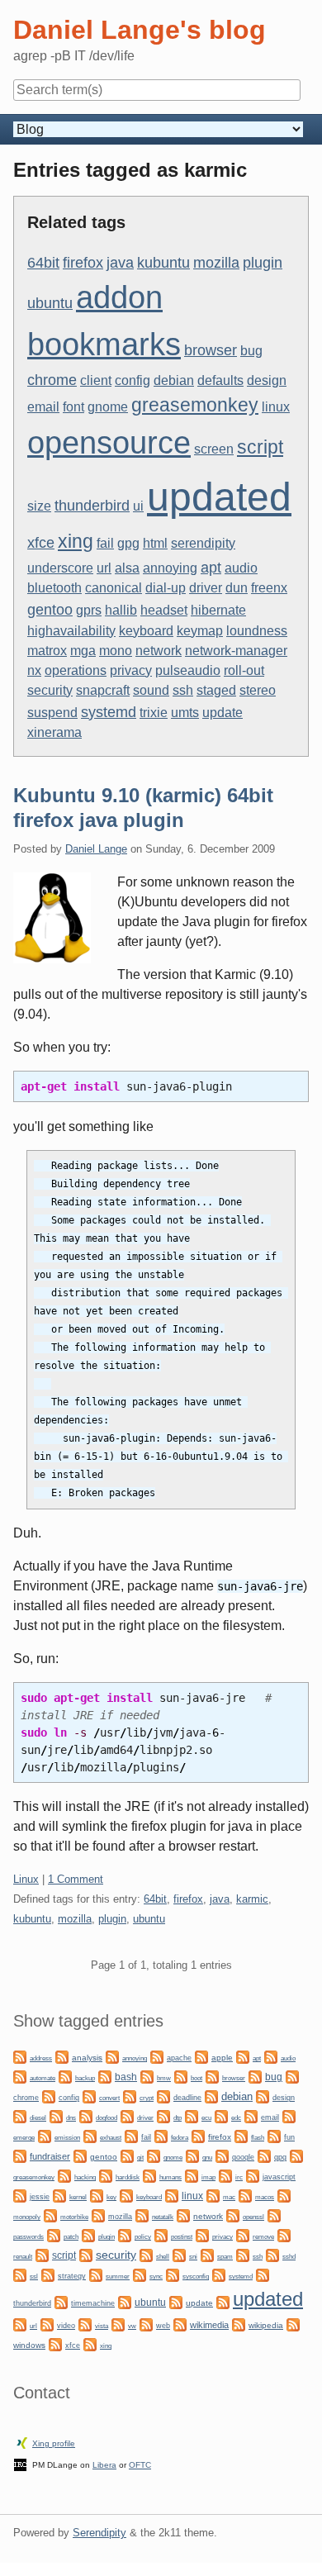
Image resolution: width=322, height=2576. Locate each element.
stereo (258, 690)
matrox (47, 651)
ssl (34, 2276)
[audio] (271, 2056)
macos (265, 2197)
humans (170, 2177)
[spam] (207, 2254)
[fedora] (161, 2135)
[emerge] (289, 2115)
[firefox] (198, 2135)
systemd (109, 712)
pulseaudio (188, 670)
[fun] (274, 2135)
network (159, 651)
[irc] (225, 2175)
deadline (187, 2098)
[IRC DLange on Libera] (20, 2463)
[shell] (146, 2254)
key (111, 2197)
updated (219, 497)
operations (76, 670)
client (96, 380)
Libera (104, 2465)
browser (211, 350)
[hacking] (64, 2175)
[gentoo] (80, 2155)
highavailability (71, 631)
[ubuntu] (125, 2301)
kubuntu (163, 262)
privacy (131, 670)
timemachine (93, 2303)
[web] (146, 2324)
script (260, 447)
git (140, 2157)
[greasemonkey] (296, 2155)
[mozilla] (98, 2215)
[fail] (131, 2135)
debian (174, 380)
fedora (180, 2138)
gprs (89, 610)
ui (138, 506)
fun (289, 2137)
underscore (60, 568)
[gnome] (154, 2155)
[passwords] (274, 2215)
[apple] (201, 2056)
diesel (38, 2118)
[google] (222, 2155)
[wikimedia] (180, 2324)
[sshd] (272, 2254)
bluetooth (54, 588)
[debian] (211, 2096)
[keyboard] (126, 2195)
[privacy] (202, 2234)
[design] (263, 2096)
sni (193, 2257)
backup (85, 2078)
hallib (121, 610)
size (39, 506)
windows (29, 2345)
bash (126, 2077)
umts (185, 713)
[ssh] (243, 2254)
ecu (206, 2118)
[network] (183, 2215)
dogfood (107, 2117)
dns (71, 2118)
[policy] (125, 2234)
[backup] (65, 2076)
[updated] (223, 2301)
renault (23, 2257)
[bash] (105, 2076)
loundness (257, 631)
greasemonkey (195, 405)
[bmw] (147, 2076)
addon (119, 297)
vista (102, 2326)
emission (67, 2138)
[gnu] (192, 2155)
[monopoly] (284, 2195)
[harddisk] (106, 2175)
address (41, 2058)
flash (258, 2138)
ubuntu (50, 303)
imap (208, 2177)
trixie (154, 713)
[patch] (54, 2234)
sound (151, 690)
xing (76, 541)
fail (105, 543)
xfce (41, 542)
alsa (127, 568)
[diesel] (20, 2115)
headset (164, 610)
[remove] (243, 2234)
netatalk (163, 2217)
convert (109, 2098)
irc (239, 2177)
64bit (43, 262)
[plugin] (88, 2234)
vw (132, 2326)
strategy (72, 2276)
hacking (85, 2177)
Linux (26, 1879)
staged (216, 690)
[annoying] (112, 2056)
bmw (164, 2078)
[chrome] (292, 2076)
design (267, 380)
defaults (220, 380)
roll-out (244, 670)
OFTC (140, 2465)
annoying (170, 568)
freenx (269, 588)
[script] (42, 2254)
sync (156, 2276)
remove (263, 2237)
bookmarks (104, 345)
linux (276, 407)
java (120, 262)
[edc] (221, 2115)
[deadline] (163, 2096)
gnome (108, 407)
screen (214, 449)
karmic (252, 1899)
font (73, 407)
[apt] (243, 2056)
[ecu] (192, 2115)
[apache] (157, 2056)
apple (222, 2058)
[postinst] (161, 2234)
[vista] (85, 2324)
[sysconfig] (173, 2274)
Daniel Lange (96, 849)
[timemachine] (61, 2301)
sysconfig (196, 2277)
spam (225, 2257)
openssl (253, 2217)
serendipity (203, 543)
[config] (49, 2096)
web (163, 2326)
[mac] (213, 2195)
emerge (24, 2138)
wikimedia (209, 2325)
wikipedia (266, 2325)
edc (236, 2118)
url (104, 568)
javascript (279, 2177)
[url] (20, 2324)
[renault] (284, 2234)
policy (143, 2236)
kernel (78, 2197)
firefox (83, 262)
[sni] (179, 2254)
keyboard (146, 631)
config (133, 380)
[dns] (56, 2115)
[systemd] (219, 2274)
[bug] (255, 2076)
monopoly (27, 2217)
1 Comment (76, 1879)
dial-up (166, 588)
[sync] (140, 2274)
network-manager (236, 651)
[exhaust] (90, 2135)
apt (211, 567)
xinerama (54, 732)
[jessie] (20, 2195)
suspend (52, 713)
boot (197, 2078)
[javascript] (253, 2175)
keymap (200, 631)
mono (116, 651)
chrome (52, 380)
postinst (182, 2237)
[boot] (181, 2076)
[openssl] (233, 2215)
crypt (147, 2098)
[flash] (241, 2135)
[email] (251, 2115)
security (50, 690)
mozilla (216, 262)
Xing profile (54, 2443)
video (66, 2326)
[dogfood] (86, 2115)
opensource (109, 443)
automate (43, 2078)
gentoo (50, 609)
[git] (127, 2155)
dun (237, 588)
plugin (263, 262)
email (43, 407)
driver (206, 588)
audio (241, 568)
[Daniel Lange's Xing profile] (22, 2442)
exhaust (111, 2138)
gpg (128, 543)
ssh (183, 690)
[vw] (118, 2324)
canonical (114, 588)
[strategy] (48, 2274)
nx (34, 670)
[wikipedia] (239, 2324)
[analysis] (62, 2056)
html (155, 543)
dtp (178, 2117)
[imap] (192, 2175)
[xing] (90, 2343)
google (243, 2157)
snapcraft (103, 690)
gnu (207, 2157)
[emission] (45, 2135)
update (223, 713)
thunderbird (92, 505)
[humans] (149, 2175)
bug (251, 351)
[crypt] (130, 2096)
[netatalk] (142, 2215)
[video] (47, 2324)
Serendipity (99, 2533)
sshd (289, 2257)
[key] (97, 2195)
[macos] (245, 2195)
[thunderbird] (263, 2274)
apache (179, 2058)
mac (229, 2197)
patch (71, 2237)
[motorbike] (50, 2215)
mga (83, 651)
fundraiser (50, 2156)
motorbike (74, 2217)
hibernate (218, 610)
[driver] (127, 2115)
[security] (86, 2254)
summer (118, 2277)
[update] (176, 2301)
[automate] (20, 2076)
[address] (20, 2056)
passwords (28, 2237)
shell (163, 2256)
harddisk (128, 2177)
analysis (87, 2058)
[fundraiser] (20, 2155)
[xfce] (55, 2343)
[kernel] (59, 2195)
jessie (40, 2197)
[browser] (212, 2076)
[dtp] (163, 2115)
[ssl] (20, 2274)
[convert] (89, 2096)
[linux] (172, 2195)
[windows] (293, 2324)
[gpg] (264, 2155)
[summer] (96, 2274)
